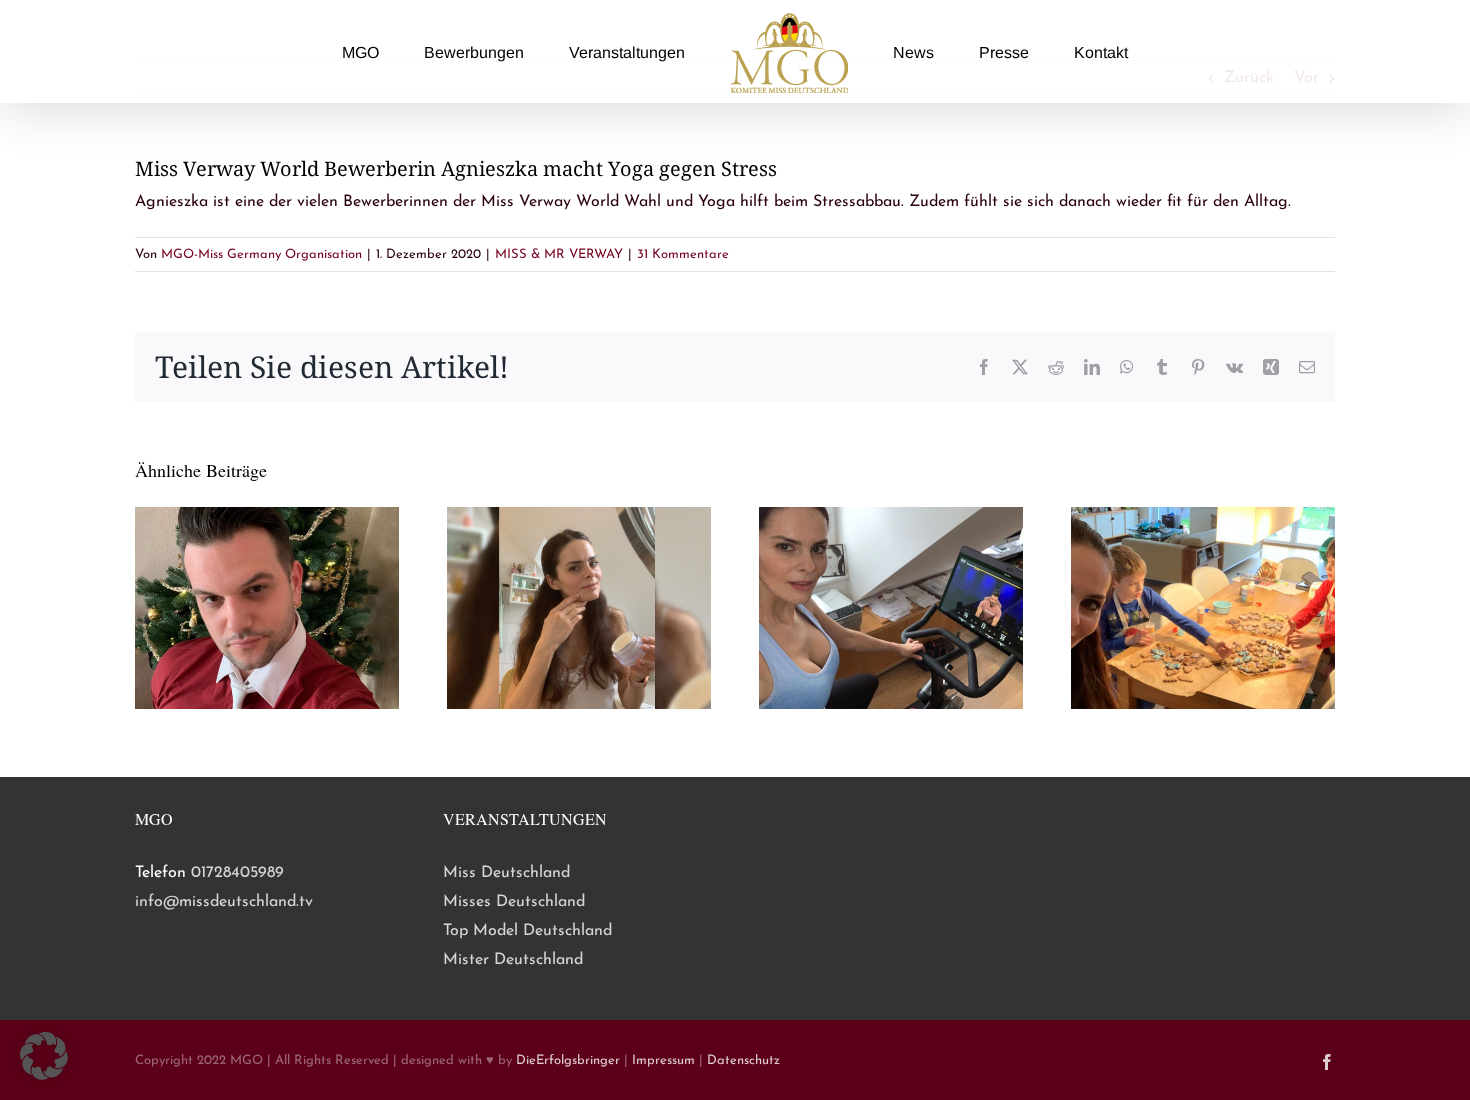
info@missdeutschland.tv (224, 902)
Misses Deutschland (514, 902)
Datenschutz (743, 1060)
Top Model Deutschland (527, 931)
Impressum (663, 1060)
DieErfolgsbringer (568, 1060)
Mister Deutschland (513, 960)
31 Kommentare (683, 254)
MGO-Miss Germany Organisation (261, 254)
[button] (44, 1056)
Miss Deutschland (506, 873)
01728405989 (237, 873)
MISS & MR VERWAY (559, 254)
